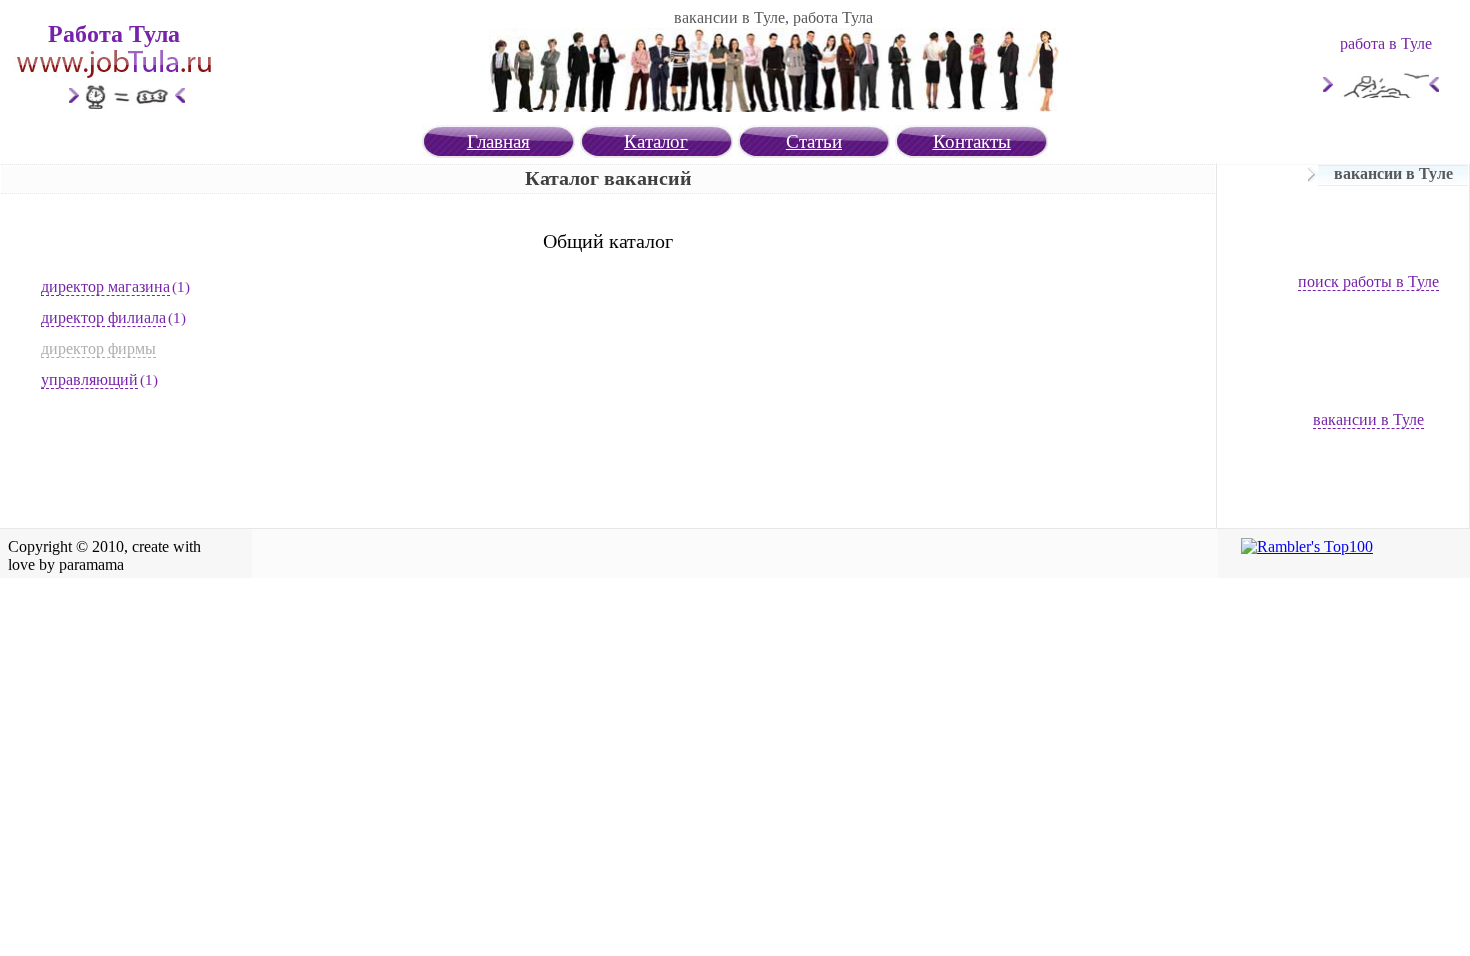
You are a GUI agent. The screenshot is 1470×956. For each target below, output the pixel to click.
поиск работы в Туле (1368, 281)
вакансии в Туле (1368, 419)
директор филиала (103, 317)
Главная (498, 141)
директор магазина (105, 286)
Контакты (972, 141)
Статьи (814, 141)
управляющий (89, 379)
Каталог (656, 141)
